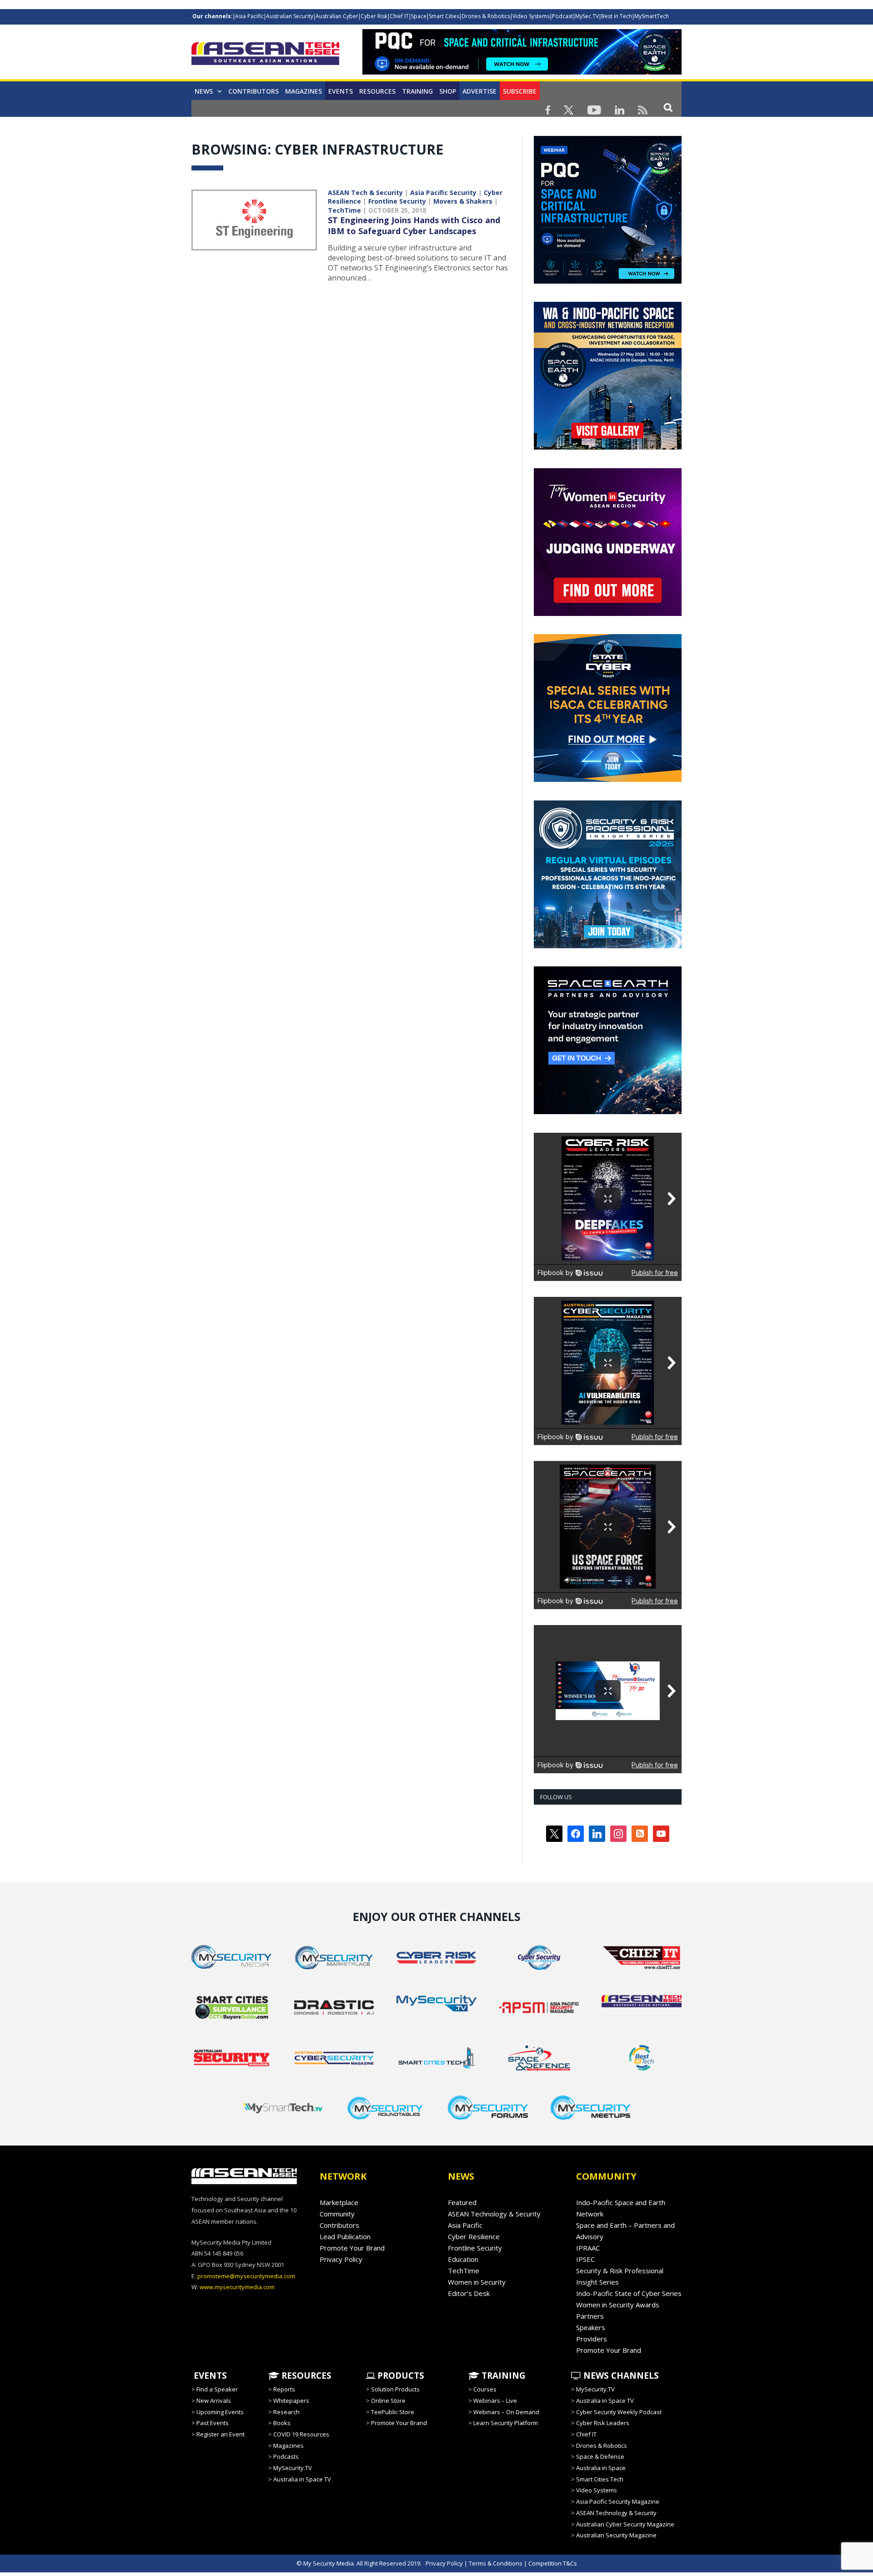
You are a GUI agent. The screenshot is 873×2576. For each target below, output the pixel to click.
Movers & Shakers (463, 201)
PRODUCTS (400, 2376)
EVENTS (209, 2376)
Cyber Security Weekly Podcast (619, 2412)
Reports (284, 2389)
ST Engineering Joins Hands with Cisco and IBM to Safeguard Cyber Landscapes (414, 225)
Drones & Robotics (486, 16)
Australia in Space (601, 2468)
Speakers (591, 2327)
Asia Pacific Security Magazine (618, 2501)
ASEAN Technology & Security (494, 2214)
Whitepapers (291, 2401)
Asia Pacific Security (443, 193)
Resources (377, 91)
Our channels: (213, 16)
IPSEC (585, 2259)
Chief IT (399, 16)
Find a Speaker (217, 2389)
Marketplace (339, 2202)
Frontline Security (397, 201)
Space (419, 16)
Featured (462, 2202)
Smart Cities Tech (600, 2479)
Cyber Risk (374, 16)
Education (463, 2259)
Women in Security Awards (618, 2305)
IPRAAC (588, 2248)
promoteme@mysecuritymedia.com (246, 2276)
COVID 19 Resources (301, 2434)
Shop (448, 91)
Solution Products (395, 2389)
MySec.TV (587, 16)
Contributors (253, 91)
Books (282, 2423)
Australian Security (290, 16)
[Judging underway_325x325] (608, 614)
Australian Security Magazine (616, 2535)
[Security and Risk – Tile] (608, 946)
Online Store (388, 2401)
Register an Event (221, 2434)
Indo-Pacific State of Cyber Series (629, 2293)
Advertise (479, 91)
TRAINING (417, 91)
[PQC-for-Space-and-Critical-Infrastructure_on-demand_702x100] (522, 72)
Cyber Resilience (474, 2236)
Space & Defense (600, 2456)
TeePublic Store (393, 2412)
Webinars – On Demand (506, 2412)
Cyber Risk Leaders (603, 2423)
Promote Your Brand (352, 2248)
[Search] (668, 107)
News (204, 91)
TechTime (344, 210)
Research (286, 2412)
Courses (485, 2389)
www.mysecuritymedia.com (237, 2287)
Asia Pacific (249, 16)
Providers (592, 2339)
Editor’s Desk (469, 2293)
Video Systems (531, 16)
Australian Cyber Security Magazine (625, 2524)
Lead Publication (345, 2236)
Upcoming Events (220, 2412)
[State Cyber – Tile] (608, 780)
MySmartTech (652, 16)
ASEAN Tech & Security (365, 193)
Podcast (562, 16)
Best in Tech (617, 16)
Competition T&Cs (553, 2563)
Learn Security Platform (506, 2423)
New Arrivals (214, 2401)
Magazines (304, 91)
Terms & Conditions (496, 2563)
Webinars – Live (495, 2401)
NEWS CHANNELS (620, 2376)
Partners (590, 2316)
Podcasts (286, 2456)
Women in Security (477, 2282)
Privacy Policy (341, 2259)
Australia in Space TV (302, 2479)
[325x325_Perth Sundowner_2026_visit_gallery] (608, 447)
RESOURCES (305, 2376)
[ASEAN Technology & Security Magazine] (265, 55)
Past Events (213, 2423)
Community (337, 2214)
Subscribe (520, 91)
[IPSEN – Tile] (608, 1112)
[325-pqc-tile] (608, 281)
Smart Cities (444, 16)
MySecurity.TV (293, 2468)
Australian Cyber (337, 16)
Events (341, 91)
